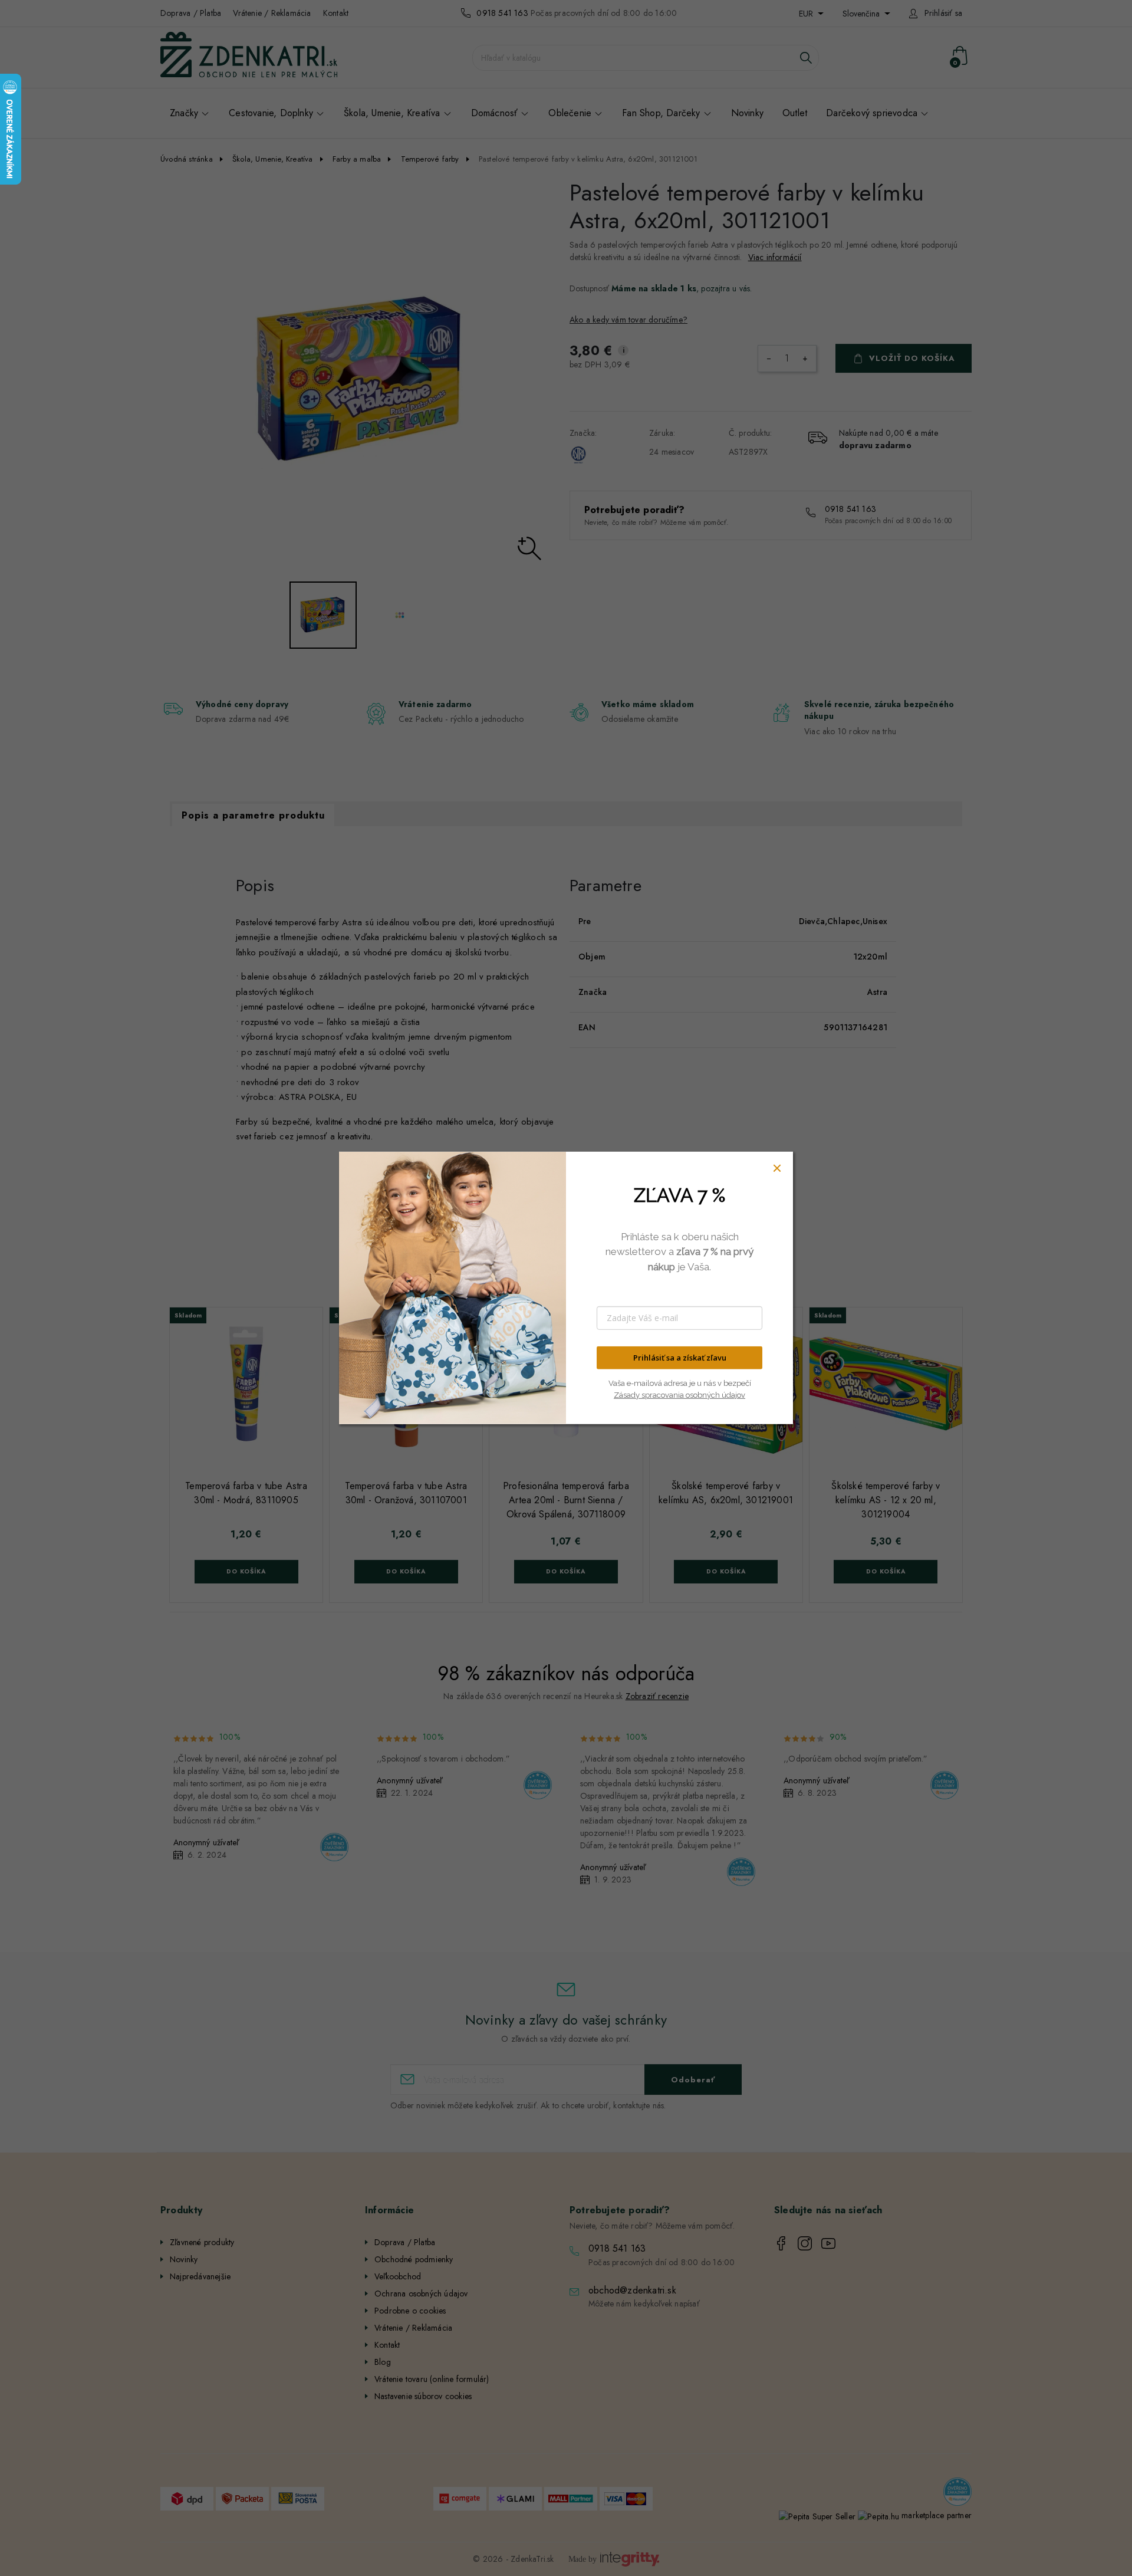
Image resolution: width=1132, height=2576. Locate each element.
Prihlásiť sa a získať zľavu (680, 1358)
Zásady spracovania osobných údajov (679, 1394)
